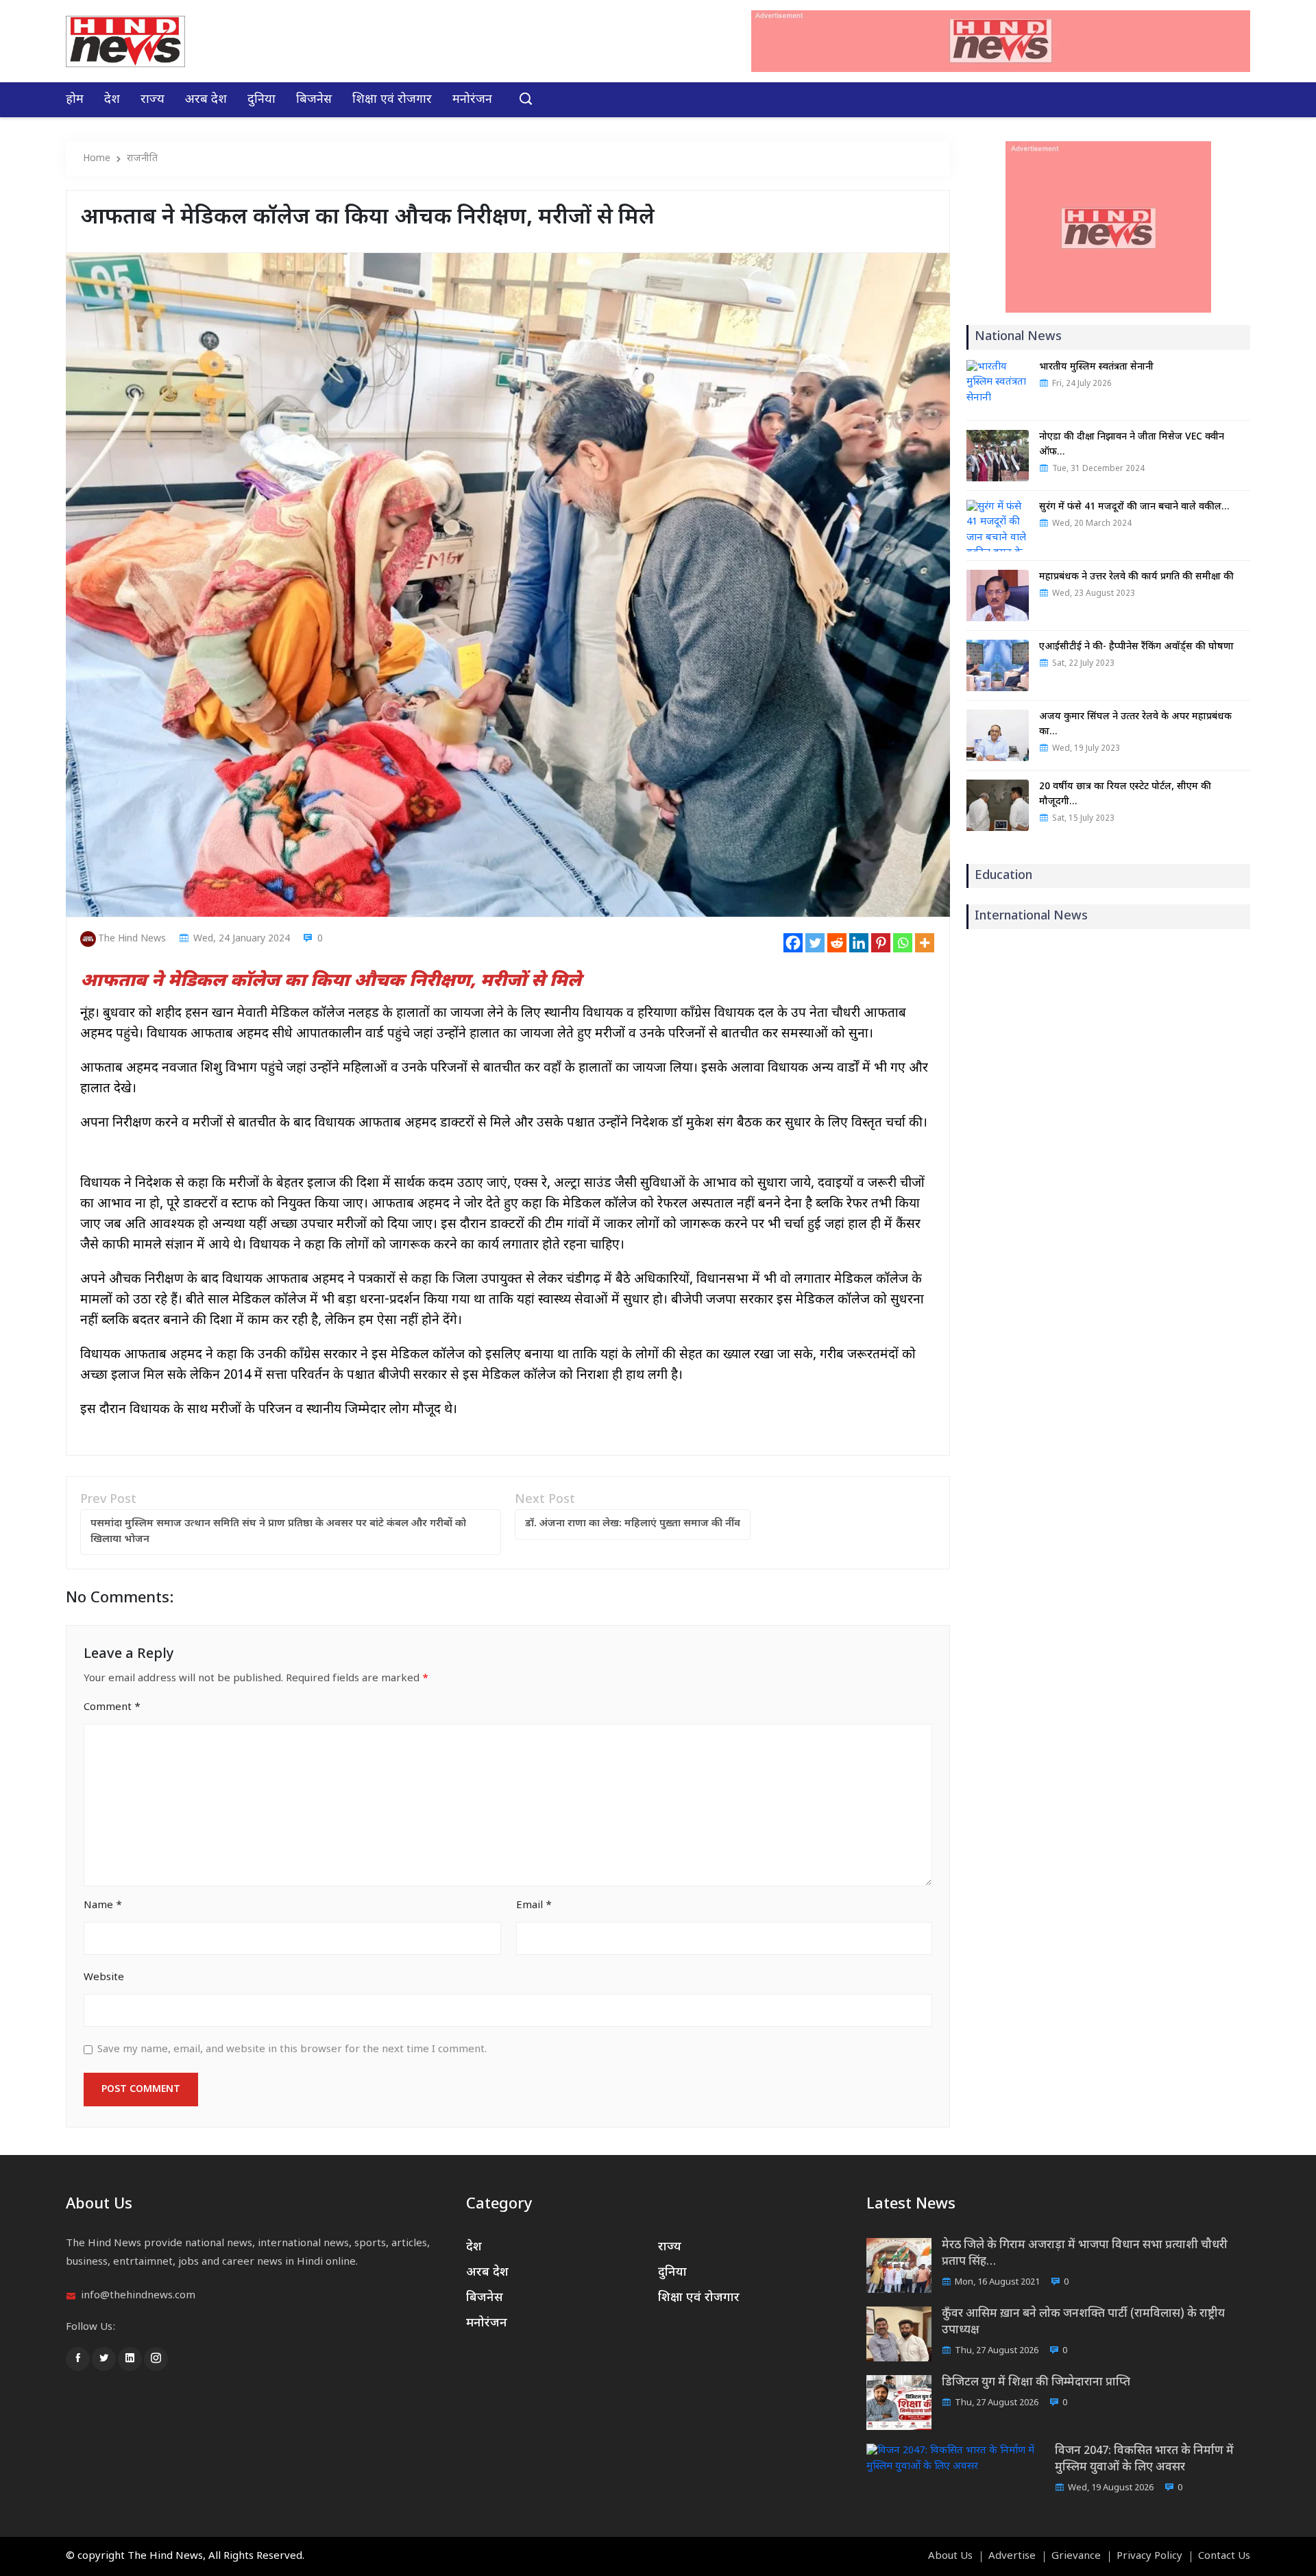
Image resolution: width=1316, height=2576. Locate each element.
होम (75, 100)
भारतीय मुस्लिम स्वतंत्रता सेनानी (1096, 367)
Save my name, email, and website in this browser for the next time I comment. (292, 2050)
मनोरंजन (472, 100)
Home (97, 159)
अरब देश (206, 100)
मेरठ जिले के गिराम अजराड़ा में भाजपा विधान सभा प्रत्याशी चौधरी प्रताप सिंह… (1085, 2254)
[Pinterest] (881, 943)
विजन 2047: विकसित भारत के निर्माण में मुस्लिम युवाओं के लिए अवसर (1144, 2459)
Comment (112, 1708)
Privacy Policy (1149, 2557)
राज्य (153, 100)
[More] (925, 943)
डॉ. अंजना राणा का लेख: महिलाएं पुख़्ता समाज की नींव (633, 1524)
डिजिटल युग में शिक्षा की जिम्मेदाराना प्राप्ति (1036, 2383)
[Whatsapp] (903, 943)
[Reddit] (837, 943)
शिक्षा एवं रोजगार (392, 100)
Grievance (1076, 2557)
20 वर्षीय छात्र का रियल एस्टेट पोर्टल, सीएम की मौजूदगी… (1125, 794)
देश (112, 100)
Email (534, 1906)
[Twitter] (815, 943)
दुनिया (261, 100)
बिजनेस (314, 100)
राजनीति (142, 159)
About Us (950, 2557)
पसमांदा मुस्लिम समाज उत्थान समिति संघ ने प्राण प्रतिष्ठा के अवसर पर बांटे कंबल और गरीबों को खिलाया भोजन (278, 1532)
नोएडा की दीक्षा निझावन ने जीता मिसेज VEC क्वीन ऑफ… (1132, 445)
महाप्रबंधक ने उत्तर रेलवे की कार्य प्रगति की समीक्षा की (1136, 577)
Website (104, 1978)
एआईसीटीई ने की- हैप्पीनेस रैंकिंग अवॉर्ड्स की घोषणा (1136, 647)
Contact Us (1224, 2557)
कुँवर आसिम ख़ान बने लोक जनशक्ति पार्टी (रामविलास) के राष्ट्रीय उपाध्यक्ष (1083, 2322)
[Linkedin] (859, 943)
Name (103, 1906)
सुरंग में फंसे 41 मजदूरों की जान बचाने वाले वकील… (1134, 507)
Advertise (1012, 2557)
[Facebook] (793, 943)
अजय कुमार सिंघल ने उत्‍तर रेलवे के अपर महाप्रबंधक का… (1135, 724)
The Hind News (132, 939)
